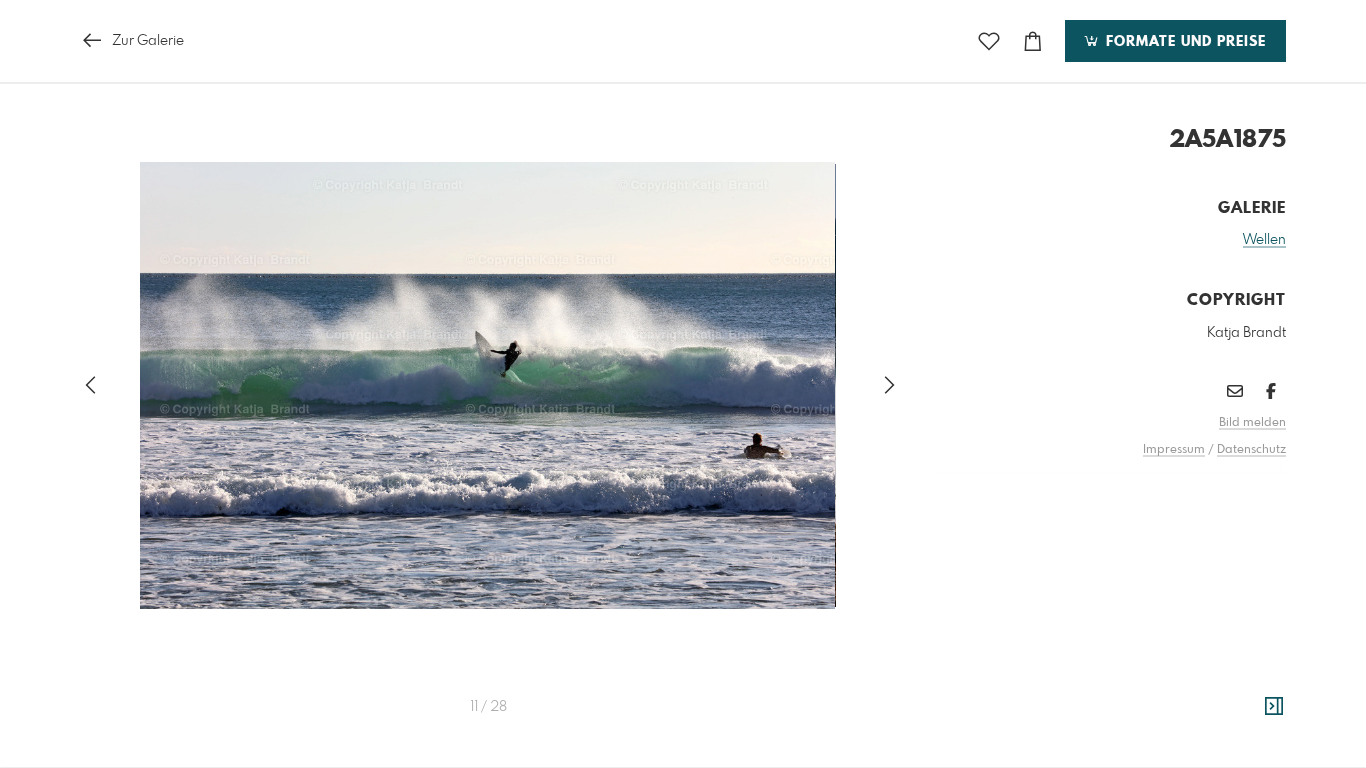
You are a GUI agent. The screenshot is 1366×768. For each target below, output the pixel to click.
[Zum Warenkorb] (1033, 41)
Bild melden (1252, 423)
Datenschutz (1251, 450)
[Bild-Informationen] (1274, 707)
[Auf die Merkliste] (989, 41)
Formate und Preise (1183, 42)
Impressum (1174, 450)
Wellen (1264, 240)
